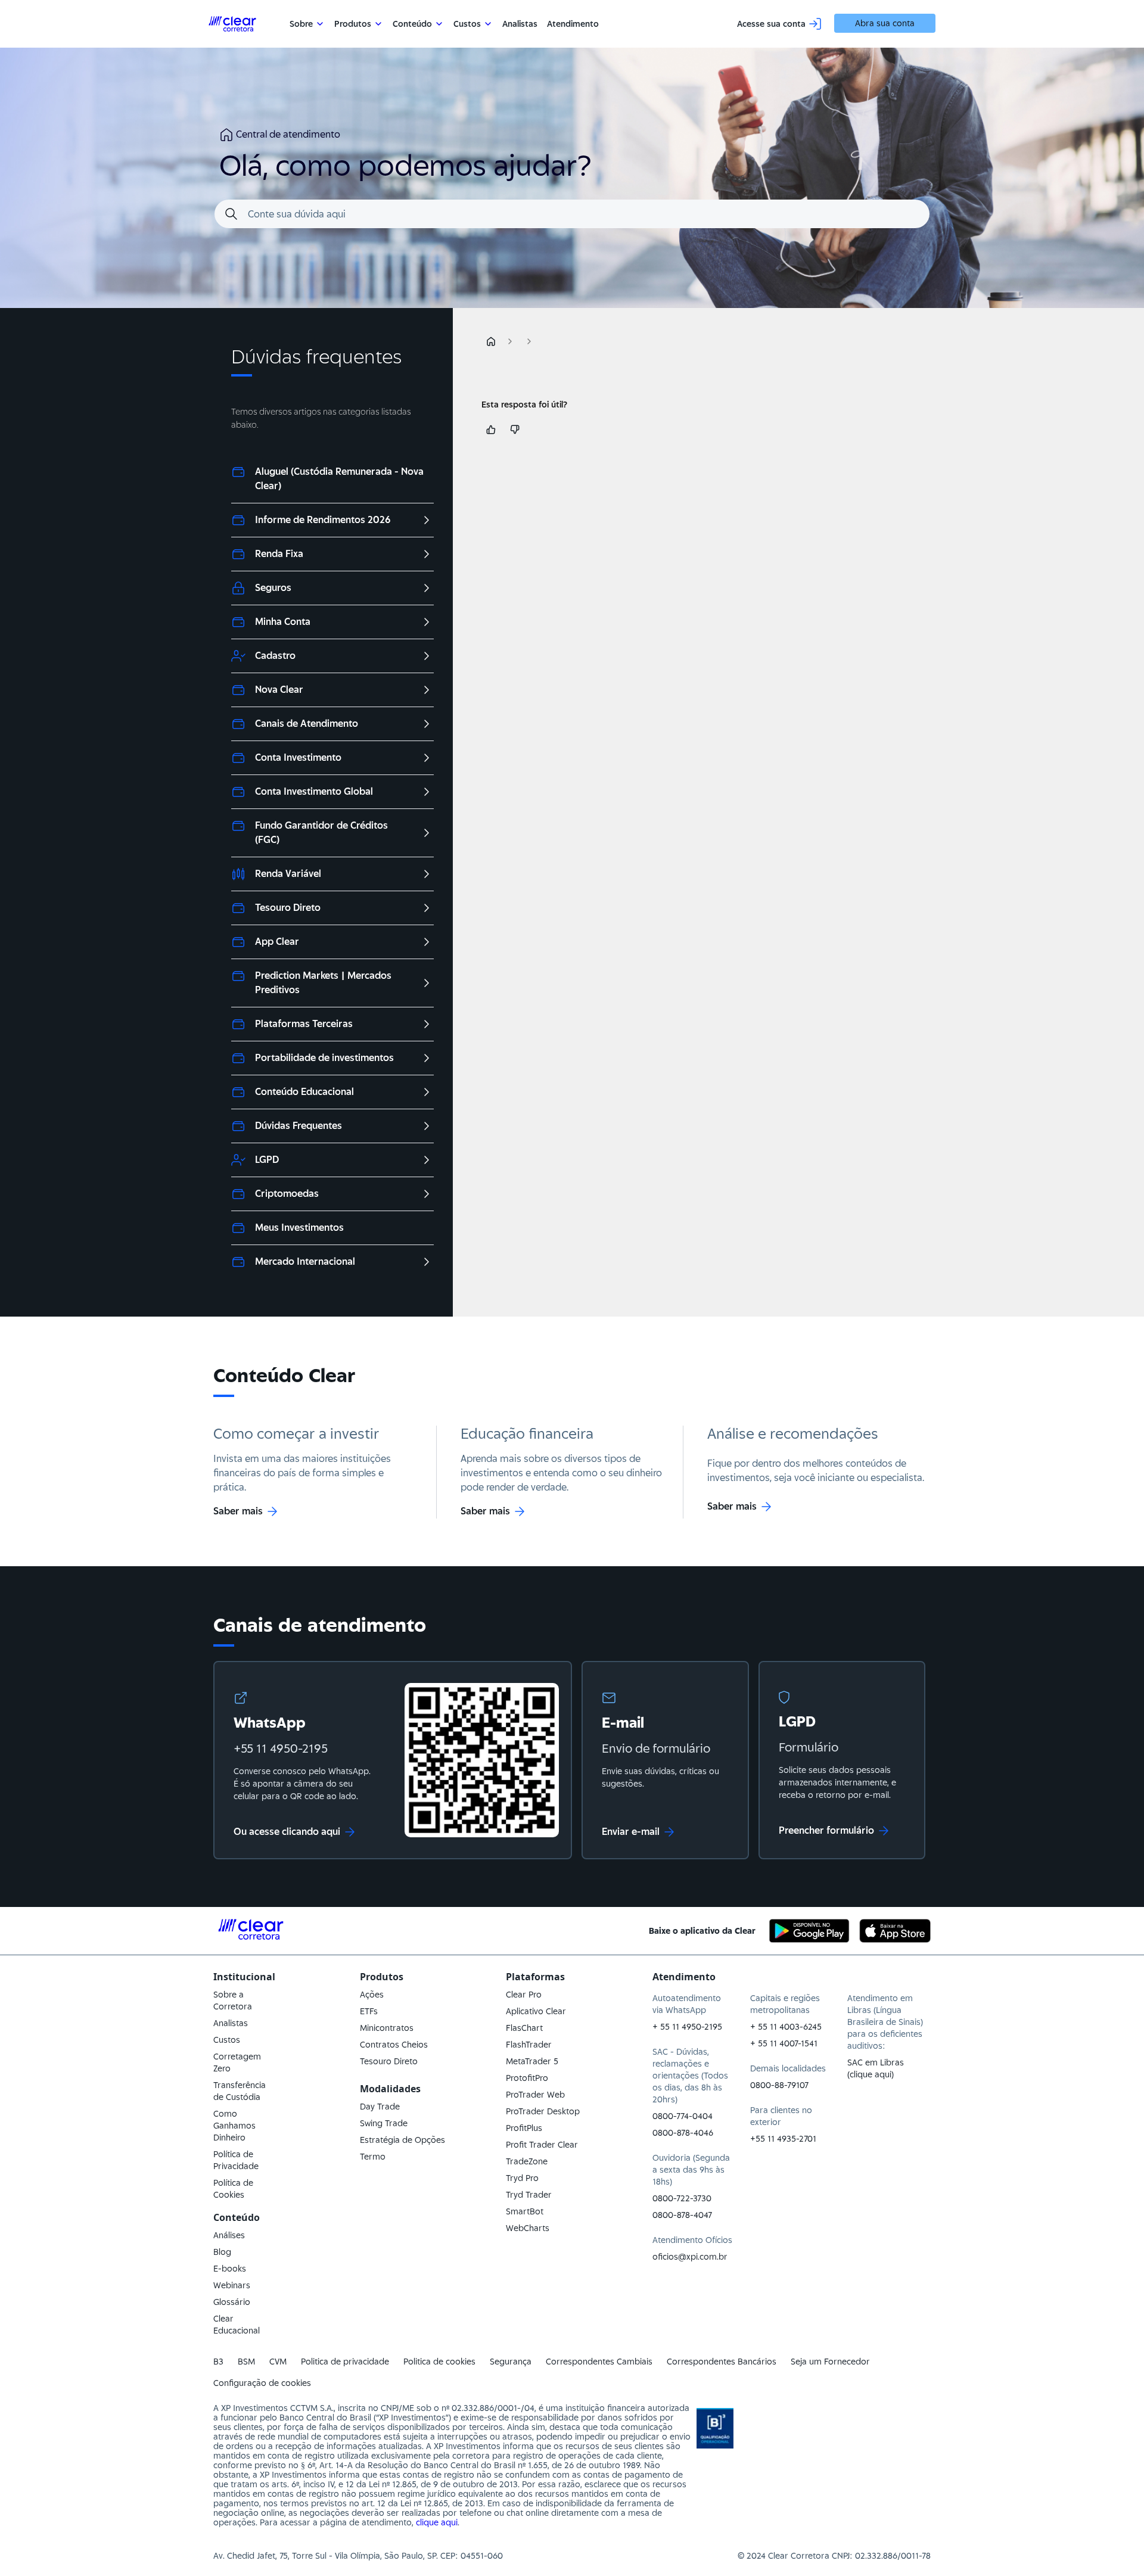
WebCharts (528, 2228)
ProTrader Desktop (543, 2111)
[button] (491, 341)
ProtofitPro (527, 2078)
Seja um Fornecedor (830, 2362)
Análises (229, 2235)
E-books (230, 2269)
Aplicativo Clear (536, 2011)
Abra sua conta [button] (885, 23)
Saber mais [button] (238, 1511)
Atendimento (573, 24)
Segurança (511, 2362)
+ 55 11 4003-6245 (786, 2027)
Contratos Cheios (394, 2045)
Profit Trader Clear (542, 2145)
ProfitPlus (524, 2128)
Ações (372, 1995)
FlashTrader (529, 2045)
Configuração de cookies (262, 2383)
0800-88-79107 (779, 2085)
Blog (222, 2252)
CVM (278, 2362)
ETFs (369, 2011)
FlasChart (524, 2028)
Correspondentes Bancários (722, 2362)
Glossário (232, 2302)
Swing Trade (384, 2123)
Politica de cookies (439, 2362)
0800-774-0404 (683, 2116)
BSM (246, 2362)
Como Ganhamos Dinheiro (234, 2126)
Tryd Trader (529, 2195)
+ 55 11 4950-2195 (687, 2027)
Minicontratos (387, 2028)
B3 (218, 2362)
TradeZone (527, 2161)
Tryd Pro (522, 2178)
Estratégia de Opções (402, 2140)
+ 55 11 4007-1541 (784, 2043)
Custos (227, 2040)
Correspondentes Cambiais (599, 2362)
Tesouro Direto (389, 2061)
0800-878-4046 (683, 2133)
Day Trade (380, 2107)
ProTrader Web (535, 2095)
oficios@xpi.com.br (690, 2257)
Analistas (520, 24)
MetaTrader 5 (532, 2061)
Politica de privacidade (345, 2362)
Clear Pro (524, 1995)
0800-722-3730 (682, 2198)
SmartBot (525, 2211)
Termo (373, 2157)
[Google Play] (809, 1931)
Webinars (232, 2285)
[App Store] (895, 1931)
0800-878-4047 (682, 2215)
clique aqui (437, 2522)
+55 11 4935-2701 (783, 2139)
